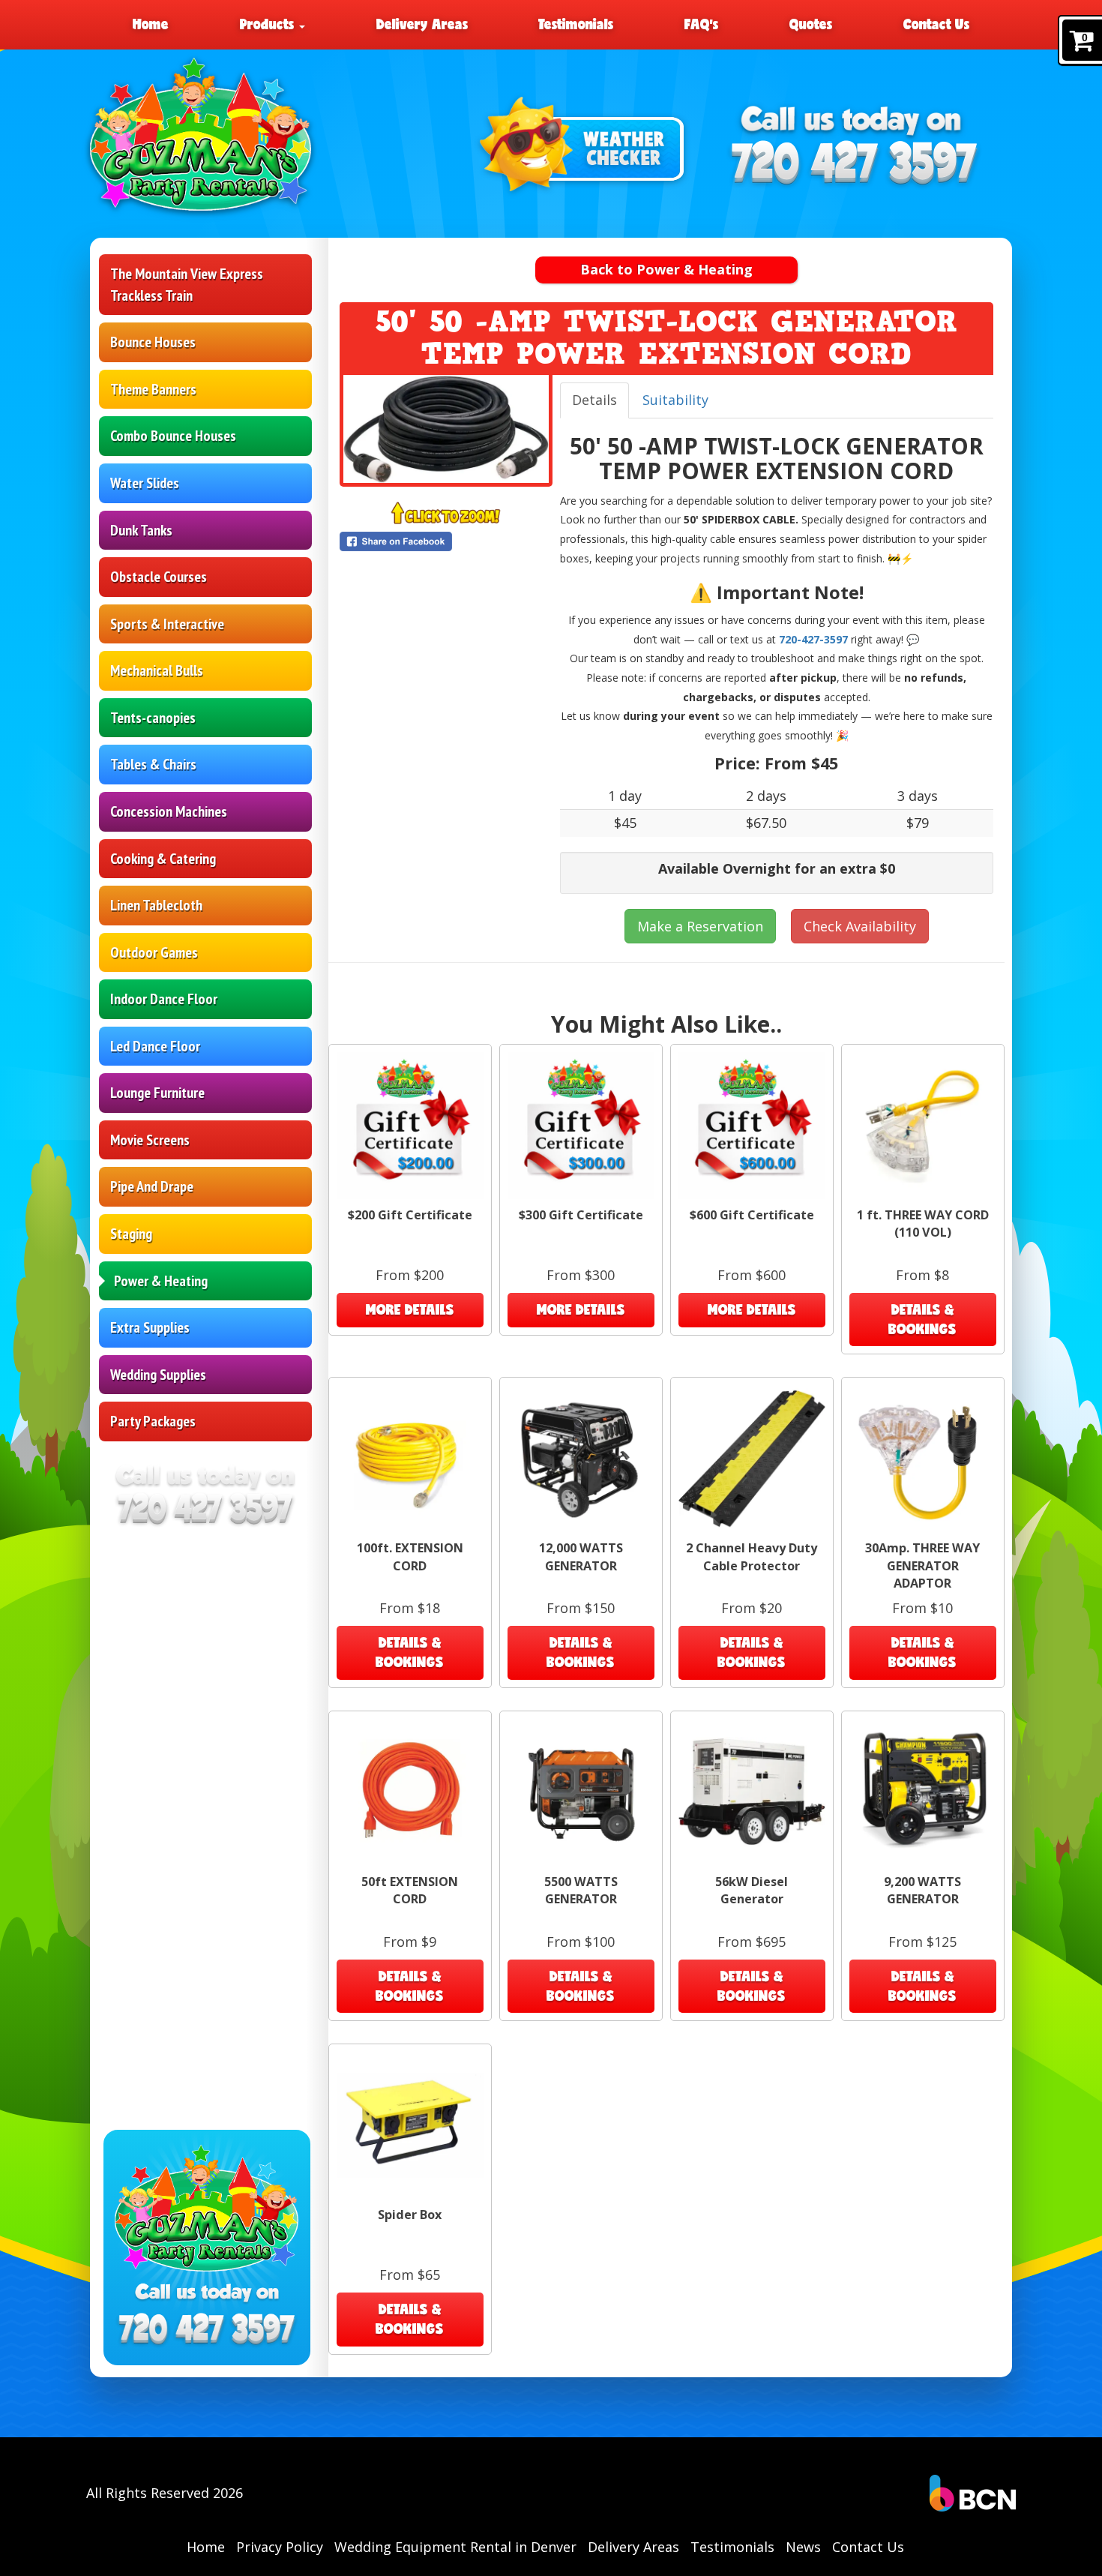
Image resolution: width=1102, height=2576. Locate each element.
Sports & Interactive (167, 624)
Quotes (811, 24)
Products (269, 24)
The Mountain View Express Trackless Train (187, 285)
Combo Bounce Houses (173, 436)
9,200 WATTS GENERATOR (922, 1890)
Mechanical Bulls (157, 670)
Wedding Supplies (158, 1375)
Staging (131, 1234)
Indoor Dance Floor (164, 999)
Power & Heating (161, 1281)
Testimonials (576, 24)
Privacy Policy (280, 2547)
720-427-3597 (813, 639)
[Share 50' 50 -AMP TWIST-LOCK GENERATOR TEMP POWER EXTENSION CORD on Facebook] (446, 541)
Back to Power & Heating (666, 269)
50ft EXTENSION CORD (410, 1890)
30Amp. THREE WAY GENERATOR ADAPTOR (922, 1565)
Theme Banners (153, 389)
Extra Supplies (150, 1327)
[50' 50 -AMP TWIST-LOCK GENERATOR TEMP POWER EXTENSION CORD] (446, 429)
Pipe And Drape (152, 1186)
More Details (410, 1309)
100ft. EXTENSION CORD (410, 1556)
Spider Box (410, 2215)
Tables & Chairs (153, 764)
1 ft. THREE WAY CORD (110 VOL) (923, 1224)
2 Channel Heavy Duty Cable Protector (752, 1556)
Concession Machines (169, 811)
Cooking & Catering (163, 859)
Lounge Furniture (157, 1093)
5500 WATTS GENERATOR (581, 1890)
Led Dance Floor (155, 1046)
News (803, 2547)
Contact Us (936, 24)
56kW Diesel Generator (752, 1890)
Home (151, 24)
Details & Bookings (922, 1319)
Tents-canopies (153, 718)
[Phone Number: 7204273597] (854, 165)
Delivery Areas (422, 24)
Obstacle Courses (159, 577)
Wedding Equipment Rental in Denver (455, 2547)
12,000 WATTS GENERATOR (581, 1556)
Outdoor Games (154, 952)
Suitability (675, 400)
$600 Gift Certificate (752, 1215)
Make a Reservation (700, 926)
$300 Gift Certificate (581, 1215)
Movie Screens (150, 1140)
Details (594, 400)
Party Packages (153, 1421)
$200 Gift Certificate (410, 1215)
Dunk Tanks (141, 530)
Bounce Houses (153, 342)
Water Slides (145, 483)
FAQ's (701, 24)
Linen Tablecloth (156, 905)
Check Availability (860, 926)
